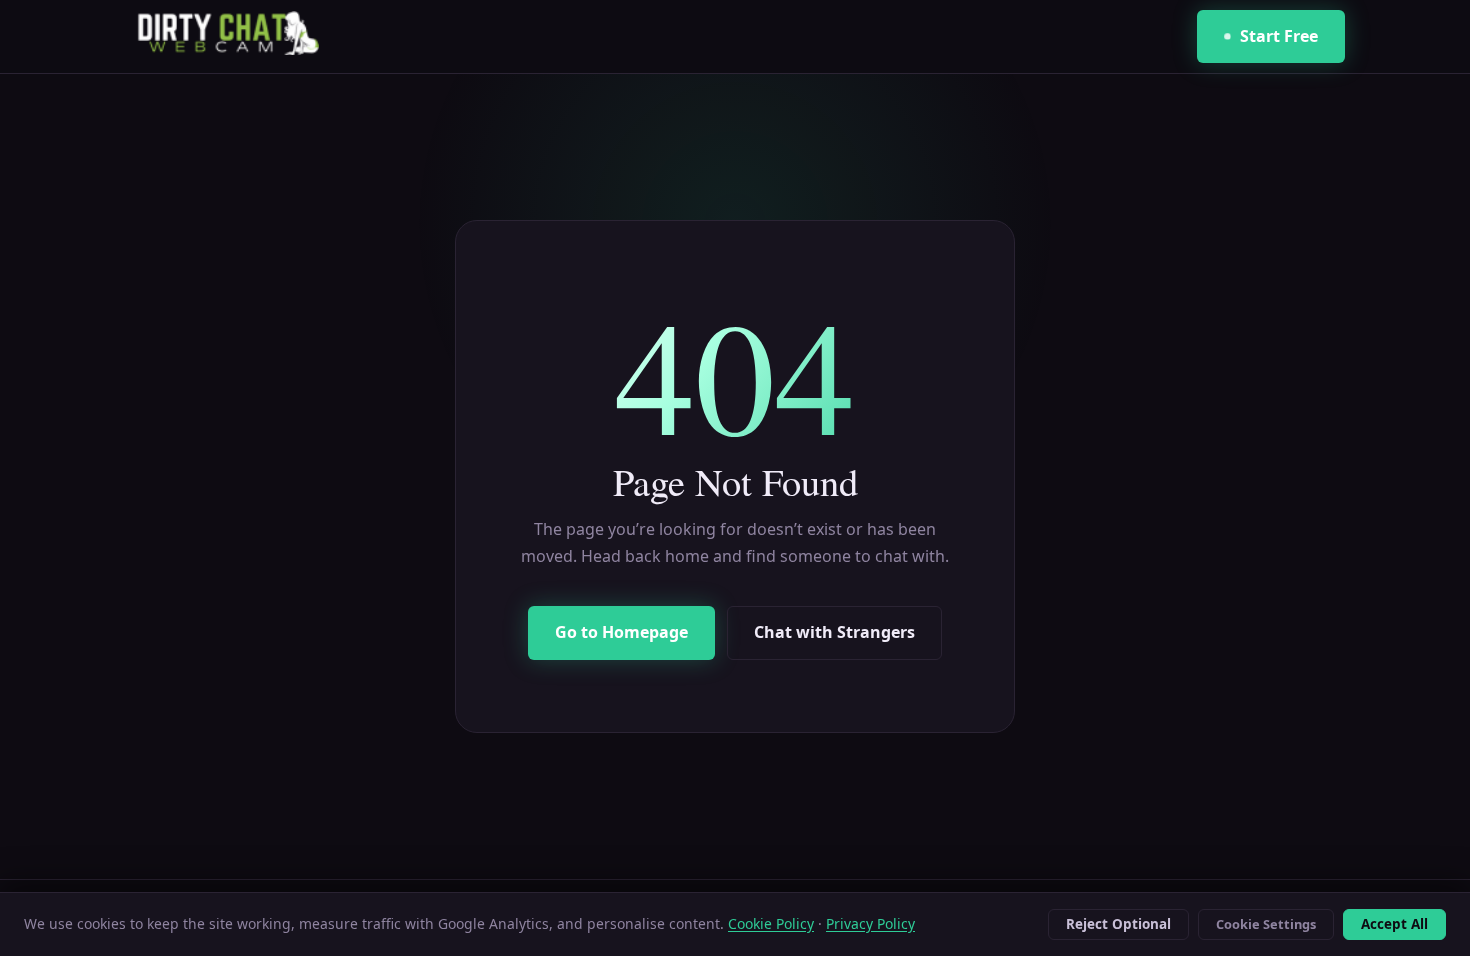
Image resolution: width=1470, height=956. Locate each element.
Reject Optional (1118, 924)
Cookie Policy (771, 923)
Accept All (1394, 924)
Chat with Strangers (834, 632)
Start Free (1279, 36)
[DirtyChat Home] (222, 37)
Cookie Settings (1266, 924)
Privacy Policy (870, 923)
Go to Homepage (621, 632)
